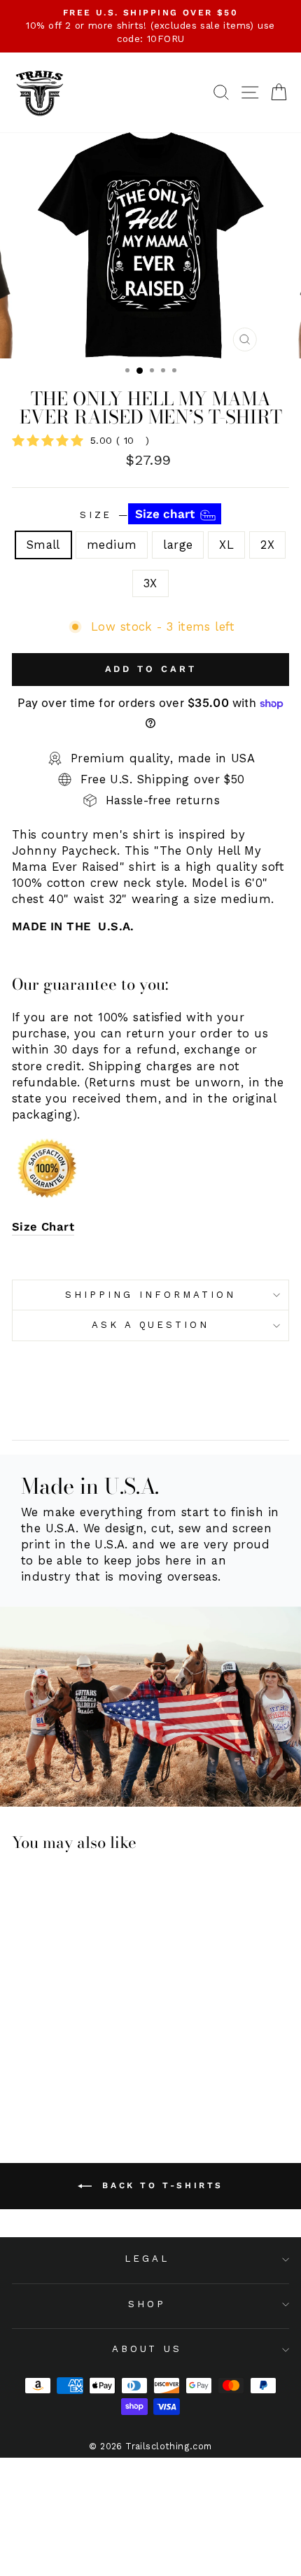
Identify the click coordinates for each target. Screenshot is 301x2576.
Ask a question (151, 1325)
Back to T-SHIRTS (160, 2185)
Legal (147, 2259)
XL (226, 545)
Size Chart (43, 1227)
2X (267, 545)
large (178, 545)
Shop (147, 2304)
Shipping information (150, 1295)
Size (139, 514)
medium (112, 545)
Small (43, 545)
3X (150, 583)
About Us (147, 2349)
